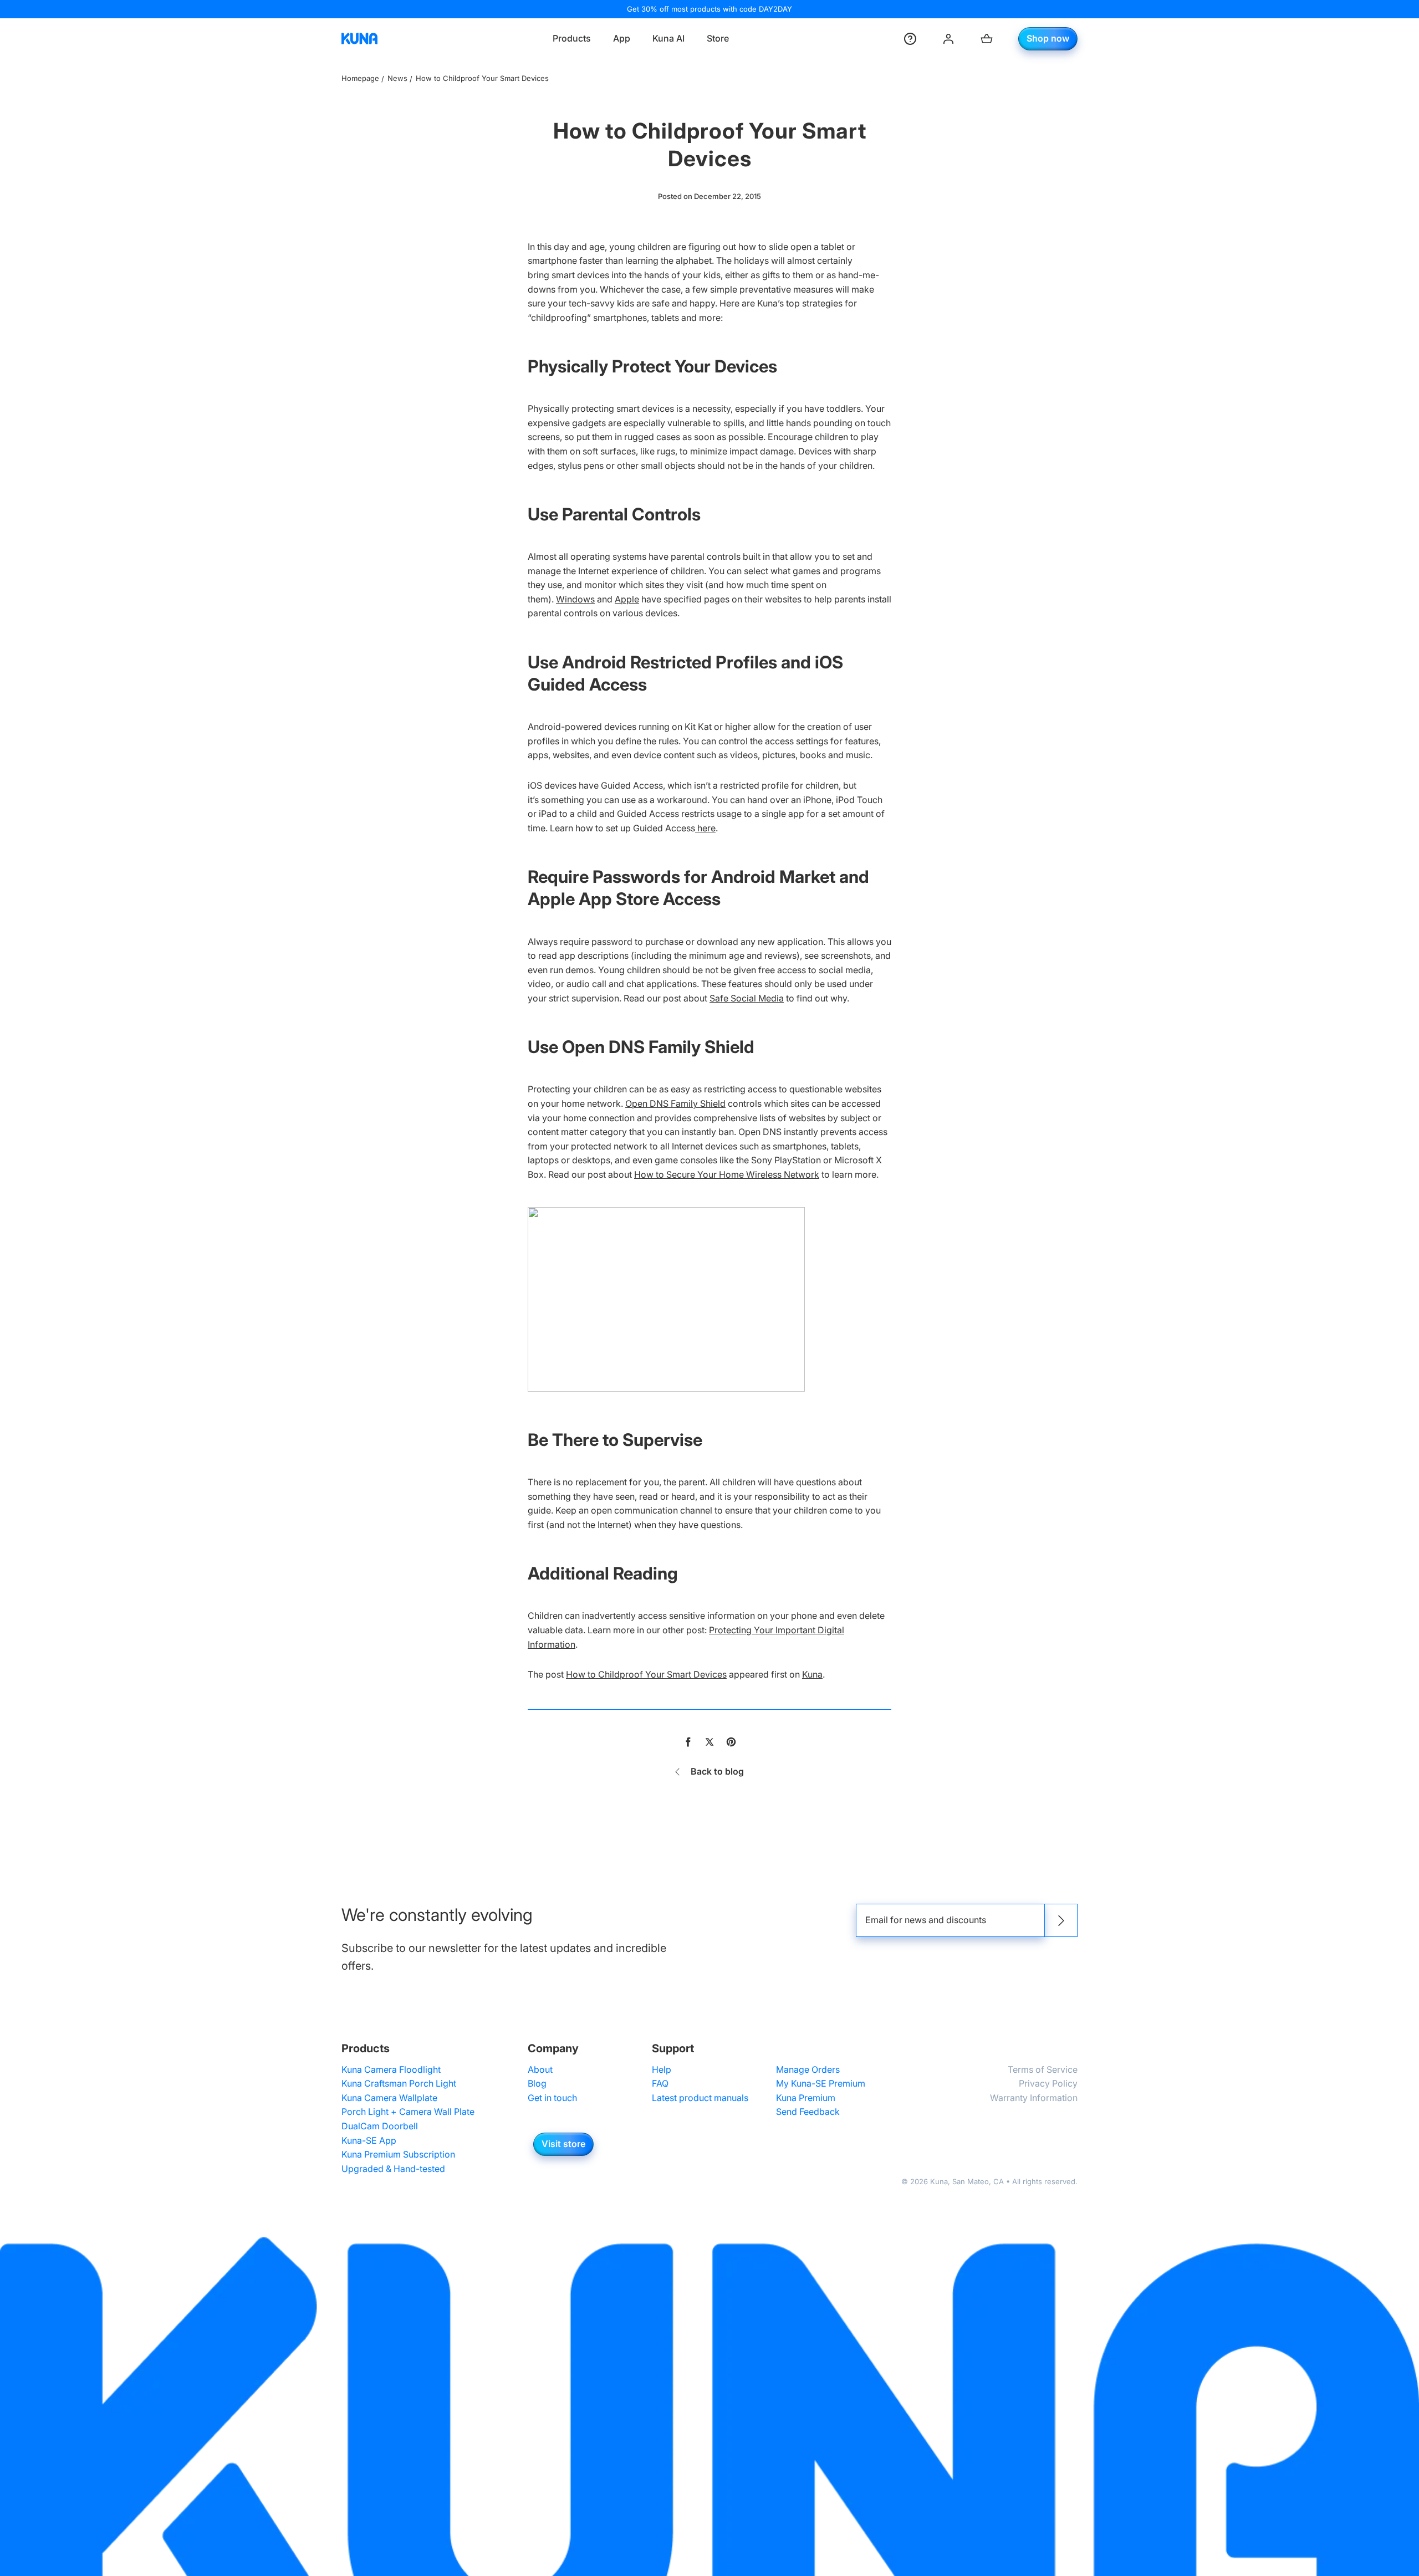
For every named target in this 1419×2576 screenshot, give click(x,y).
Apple (627, 599)
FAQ (660, 2083)
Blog (537, 2083)
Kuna (812, 1674)
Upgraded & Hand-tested (393, 2169)
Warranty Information (1034, 2098)
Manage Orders (808, 2069)
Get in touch (552, 2098)
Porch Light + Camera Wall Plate (408, 2112)
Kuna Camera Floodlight (391, 2069)
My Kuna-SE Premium (821, 2083)
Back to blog (717, 1771)
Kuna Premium (806, 2098)
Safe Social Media (747, 998)
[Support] (910, 39)
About (540, 2069)
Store (718, 38)
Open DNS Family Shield (675, 1103)
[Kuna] (359, 39)
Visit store (563, 2144)
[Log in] (948, 39)
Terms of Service (1043, 2069)
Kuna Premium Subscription (398, 2154)
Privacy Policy (1048, 2083)
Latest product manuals (700, 2098)
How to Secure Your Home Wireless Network (727, 1174)
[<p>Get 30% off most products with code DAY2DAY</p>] (709, 9)
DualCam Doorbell (380, 2126)
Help (662, 2069)
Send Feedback (808, 2112)
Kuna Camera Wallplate (389, 2098)
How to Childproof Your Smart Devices (646, 1674)
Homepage (360, 78)
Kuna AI (668, 38)
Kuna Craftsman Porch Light (399, 2083)
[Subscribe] (1061, 1920)
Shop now (1048, 38)
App (622, 38)
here (705, 828)
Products (572, 38)
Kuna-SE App (369, 2140)
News (397, 78)
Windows (575, 599)
